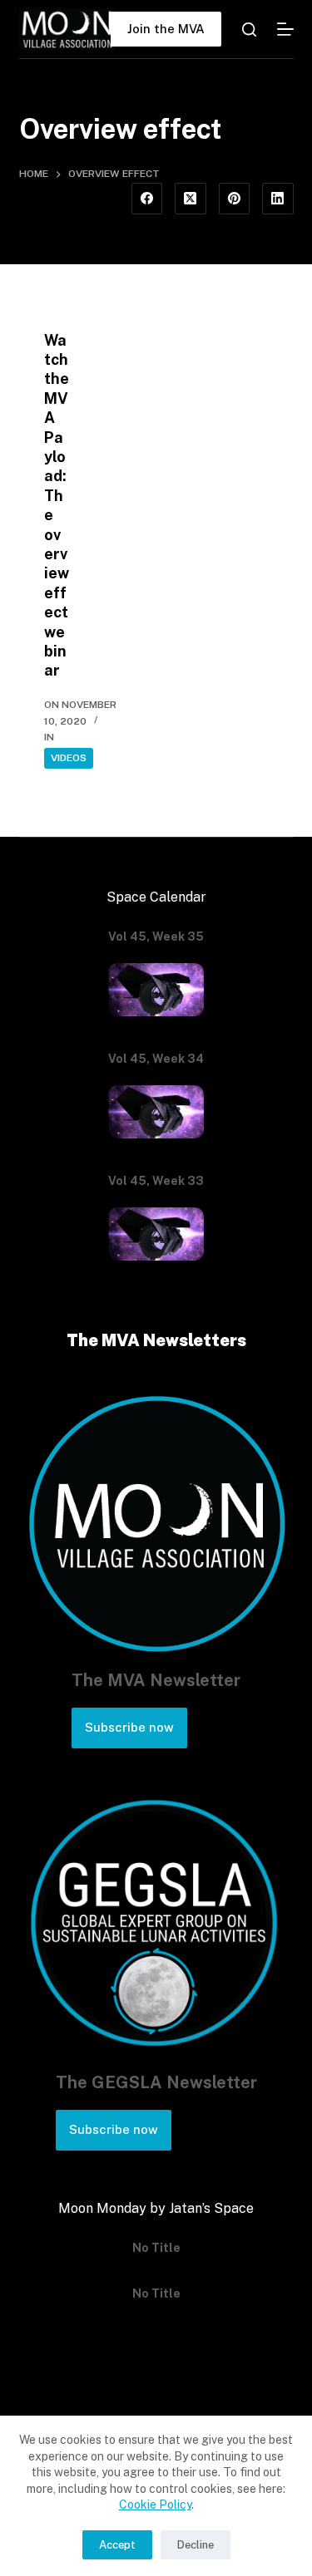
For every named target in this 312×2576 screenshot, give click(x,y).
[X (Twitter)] (191, 199)
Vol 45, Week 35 (156, 937)
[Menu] (285, 29)
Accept (117, 2545)
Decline (196, 2545)
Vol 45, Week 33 (156, 1181)
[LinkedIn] (278, 199)
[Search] (249, 29)
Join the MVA (166, 29)
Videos (69, 758)
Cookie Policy (155, 2505)
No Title (156, 2248)
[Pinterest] (235, 199)
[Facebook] (147, 199)
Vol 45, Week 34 (156, 1059)
